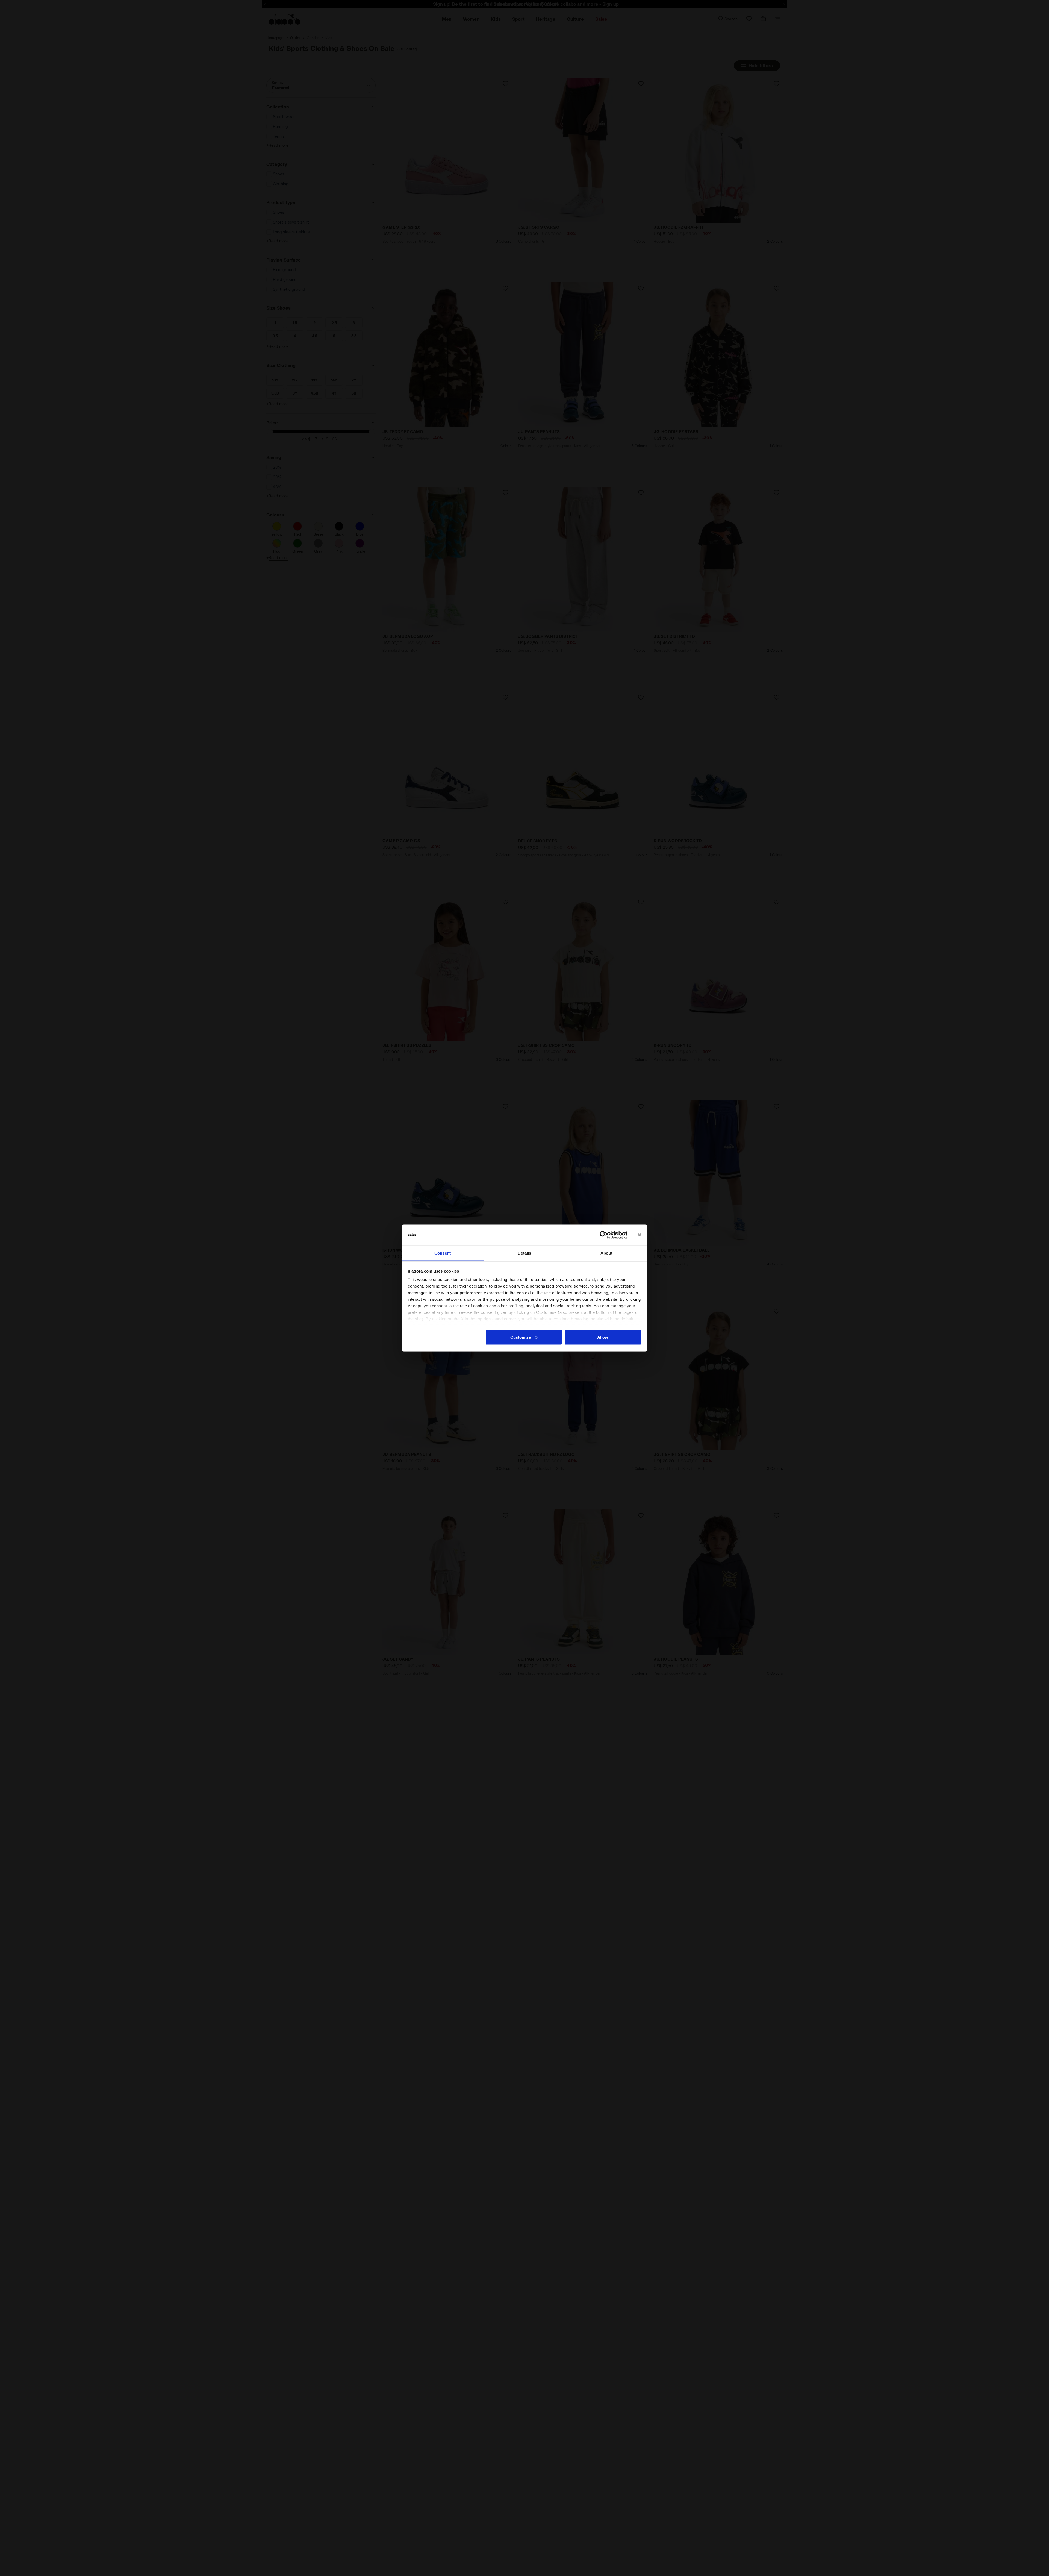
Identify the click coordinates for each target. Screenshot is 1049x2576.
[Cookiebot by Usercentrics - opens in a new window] (604, 1235)
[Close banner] (640, 1235)
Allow (603, 1337)
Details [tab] (524, 1253)
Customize (521, 1337)
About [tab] (606, 1253)
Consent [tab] (443, 1253)
